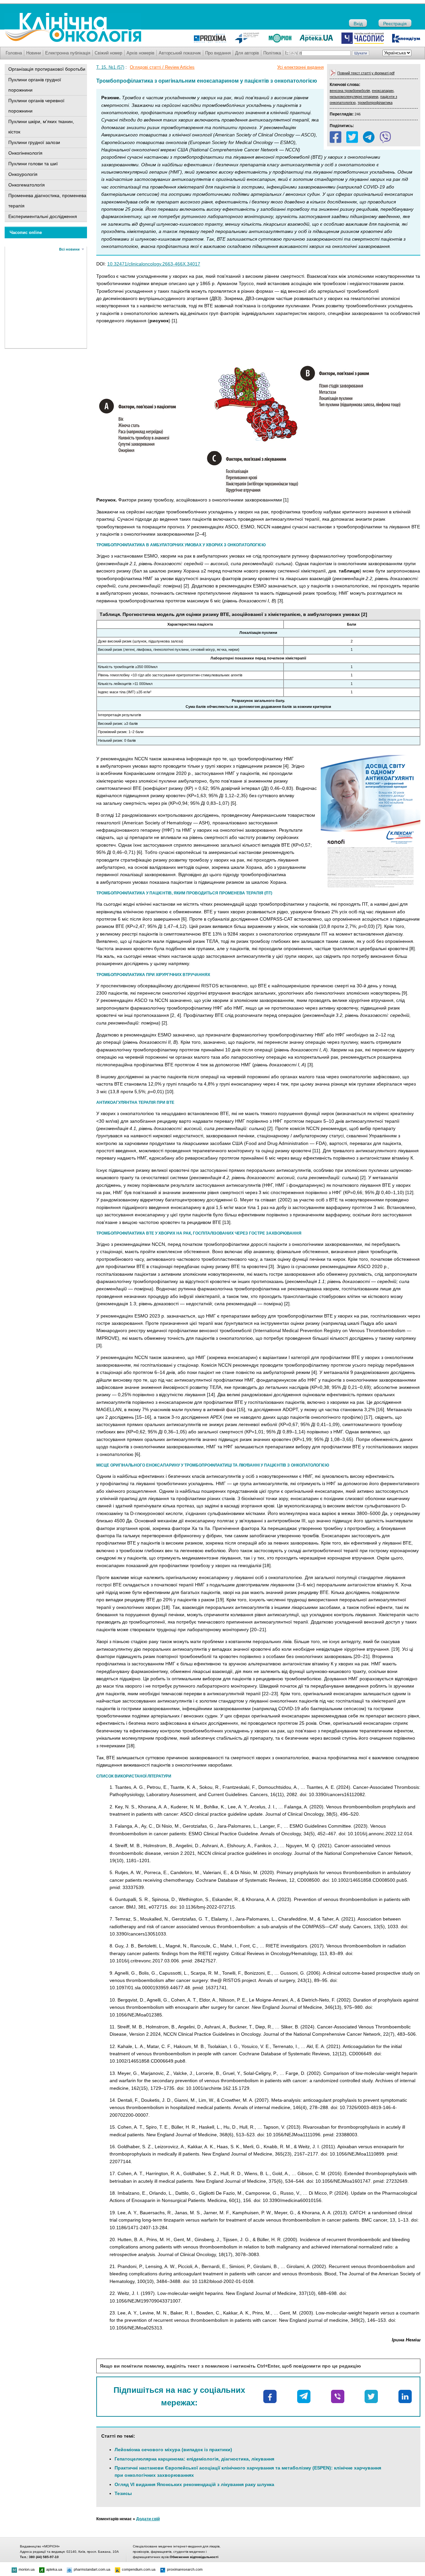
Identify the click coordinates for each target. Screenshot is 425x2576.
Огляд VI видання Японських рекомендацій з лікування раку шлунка (194, 2484)
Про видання (218, 53)
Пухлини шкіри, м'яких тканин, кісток (41, 127)
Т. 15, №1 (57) (110, 67)
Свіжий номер (108, 53)
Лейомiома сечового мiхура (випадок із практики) (173, 2450)
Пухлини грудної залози (34, 142)
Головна (14, 53)
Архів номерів (140, 53)
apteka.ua (54, 2569)
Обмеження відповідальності (194, 2557)
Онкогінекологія (25, 153)
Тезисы (123, 2493)
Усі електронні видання (300, 67)
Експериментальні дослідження (43, 216)
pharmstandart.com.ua (92, 2569)
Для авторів (247, 53)
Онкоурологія (23, 174)
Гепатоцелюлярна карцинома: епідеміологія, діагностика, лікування (194, 2459)
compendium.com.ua (139, 2569)
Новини (34, 53)
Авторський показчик (180, 53)
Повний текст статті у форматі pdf (366, 73)
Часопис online (26, 232)
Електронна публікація (68, 53)
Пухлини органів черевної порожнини (36, 106)
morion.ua (27, 2569)
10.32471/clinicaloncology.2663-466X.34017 (154, 264)
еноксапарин (383, 91)
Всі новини (69, 249)
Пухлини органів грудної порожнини (35, 85)
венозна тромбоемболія (350, 91)
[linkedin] (405, 2396)
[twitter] (352, 137)
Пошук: (293, 53)
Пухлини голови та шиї (33, 164)
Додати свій (148, 2519)
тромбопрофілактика (375, 103)
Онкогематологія (27, 185)
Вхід (358, 24)
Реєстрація (395, 24)
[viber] (385, 137)
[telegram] (369, 137)
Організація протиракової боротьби (47, 69)
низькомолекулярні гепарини (354, 97)
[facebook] (336, 137)
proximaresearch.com (185, 2569)
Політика (272, 53)
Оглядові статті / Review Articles (162, 67)
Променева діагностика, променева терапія (47, 201)
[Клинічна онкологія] (73, 40)
